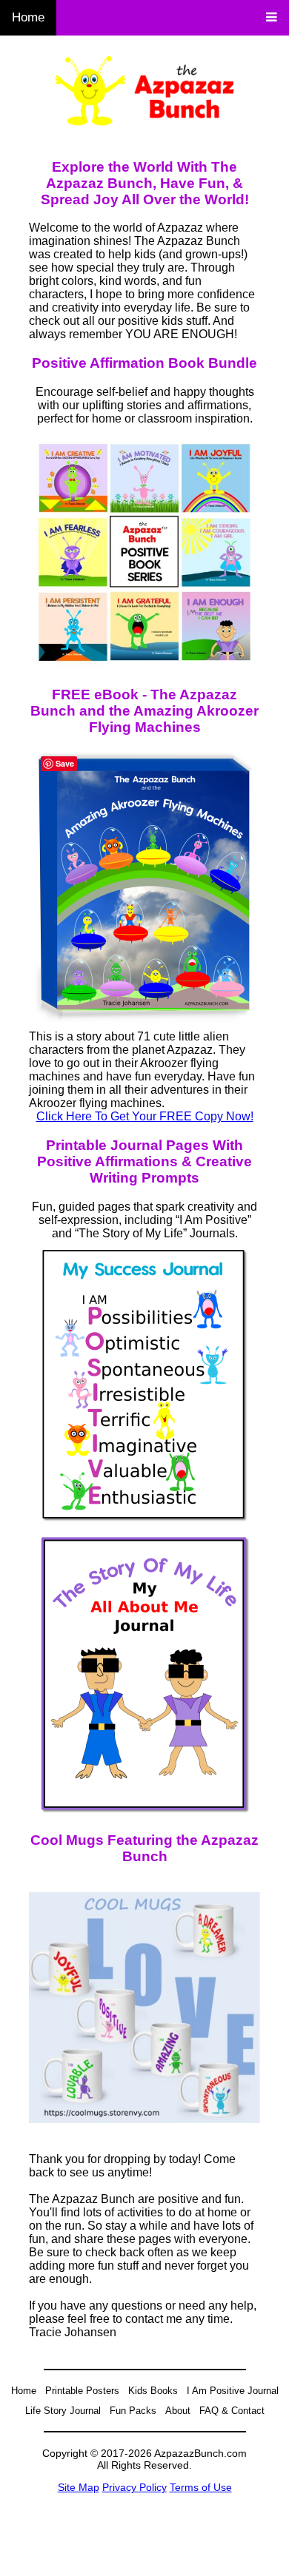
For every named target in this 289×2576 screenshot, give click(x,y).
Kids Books (153, 2391)
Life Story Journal (63, 2411)
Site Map (79, 2487)
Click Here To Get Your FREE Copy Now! (145, 1116)
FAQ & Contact (232, 2411)
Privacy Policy (134, 2487)
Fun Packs (133, 2411)
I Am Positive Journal (233, 2391)
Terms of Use (201, 2487)
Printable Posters (82, 2391)
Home (28, 17)
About (178, 2411)
